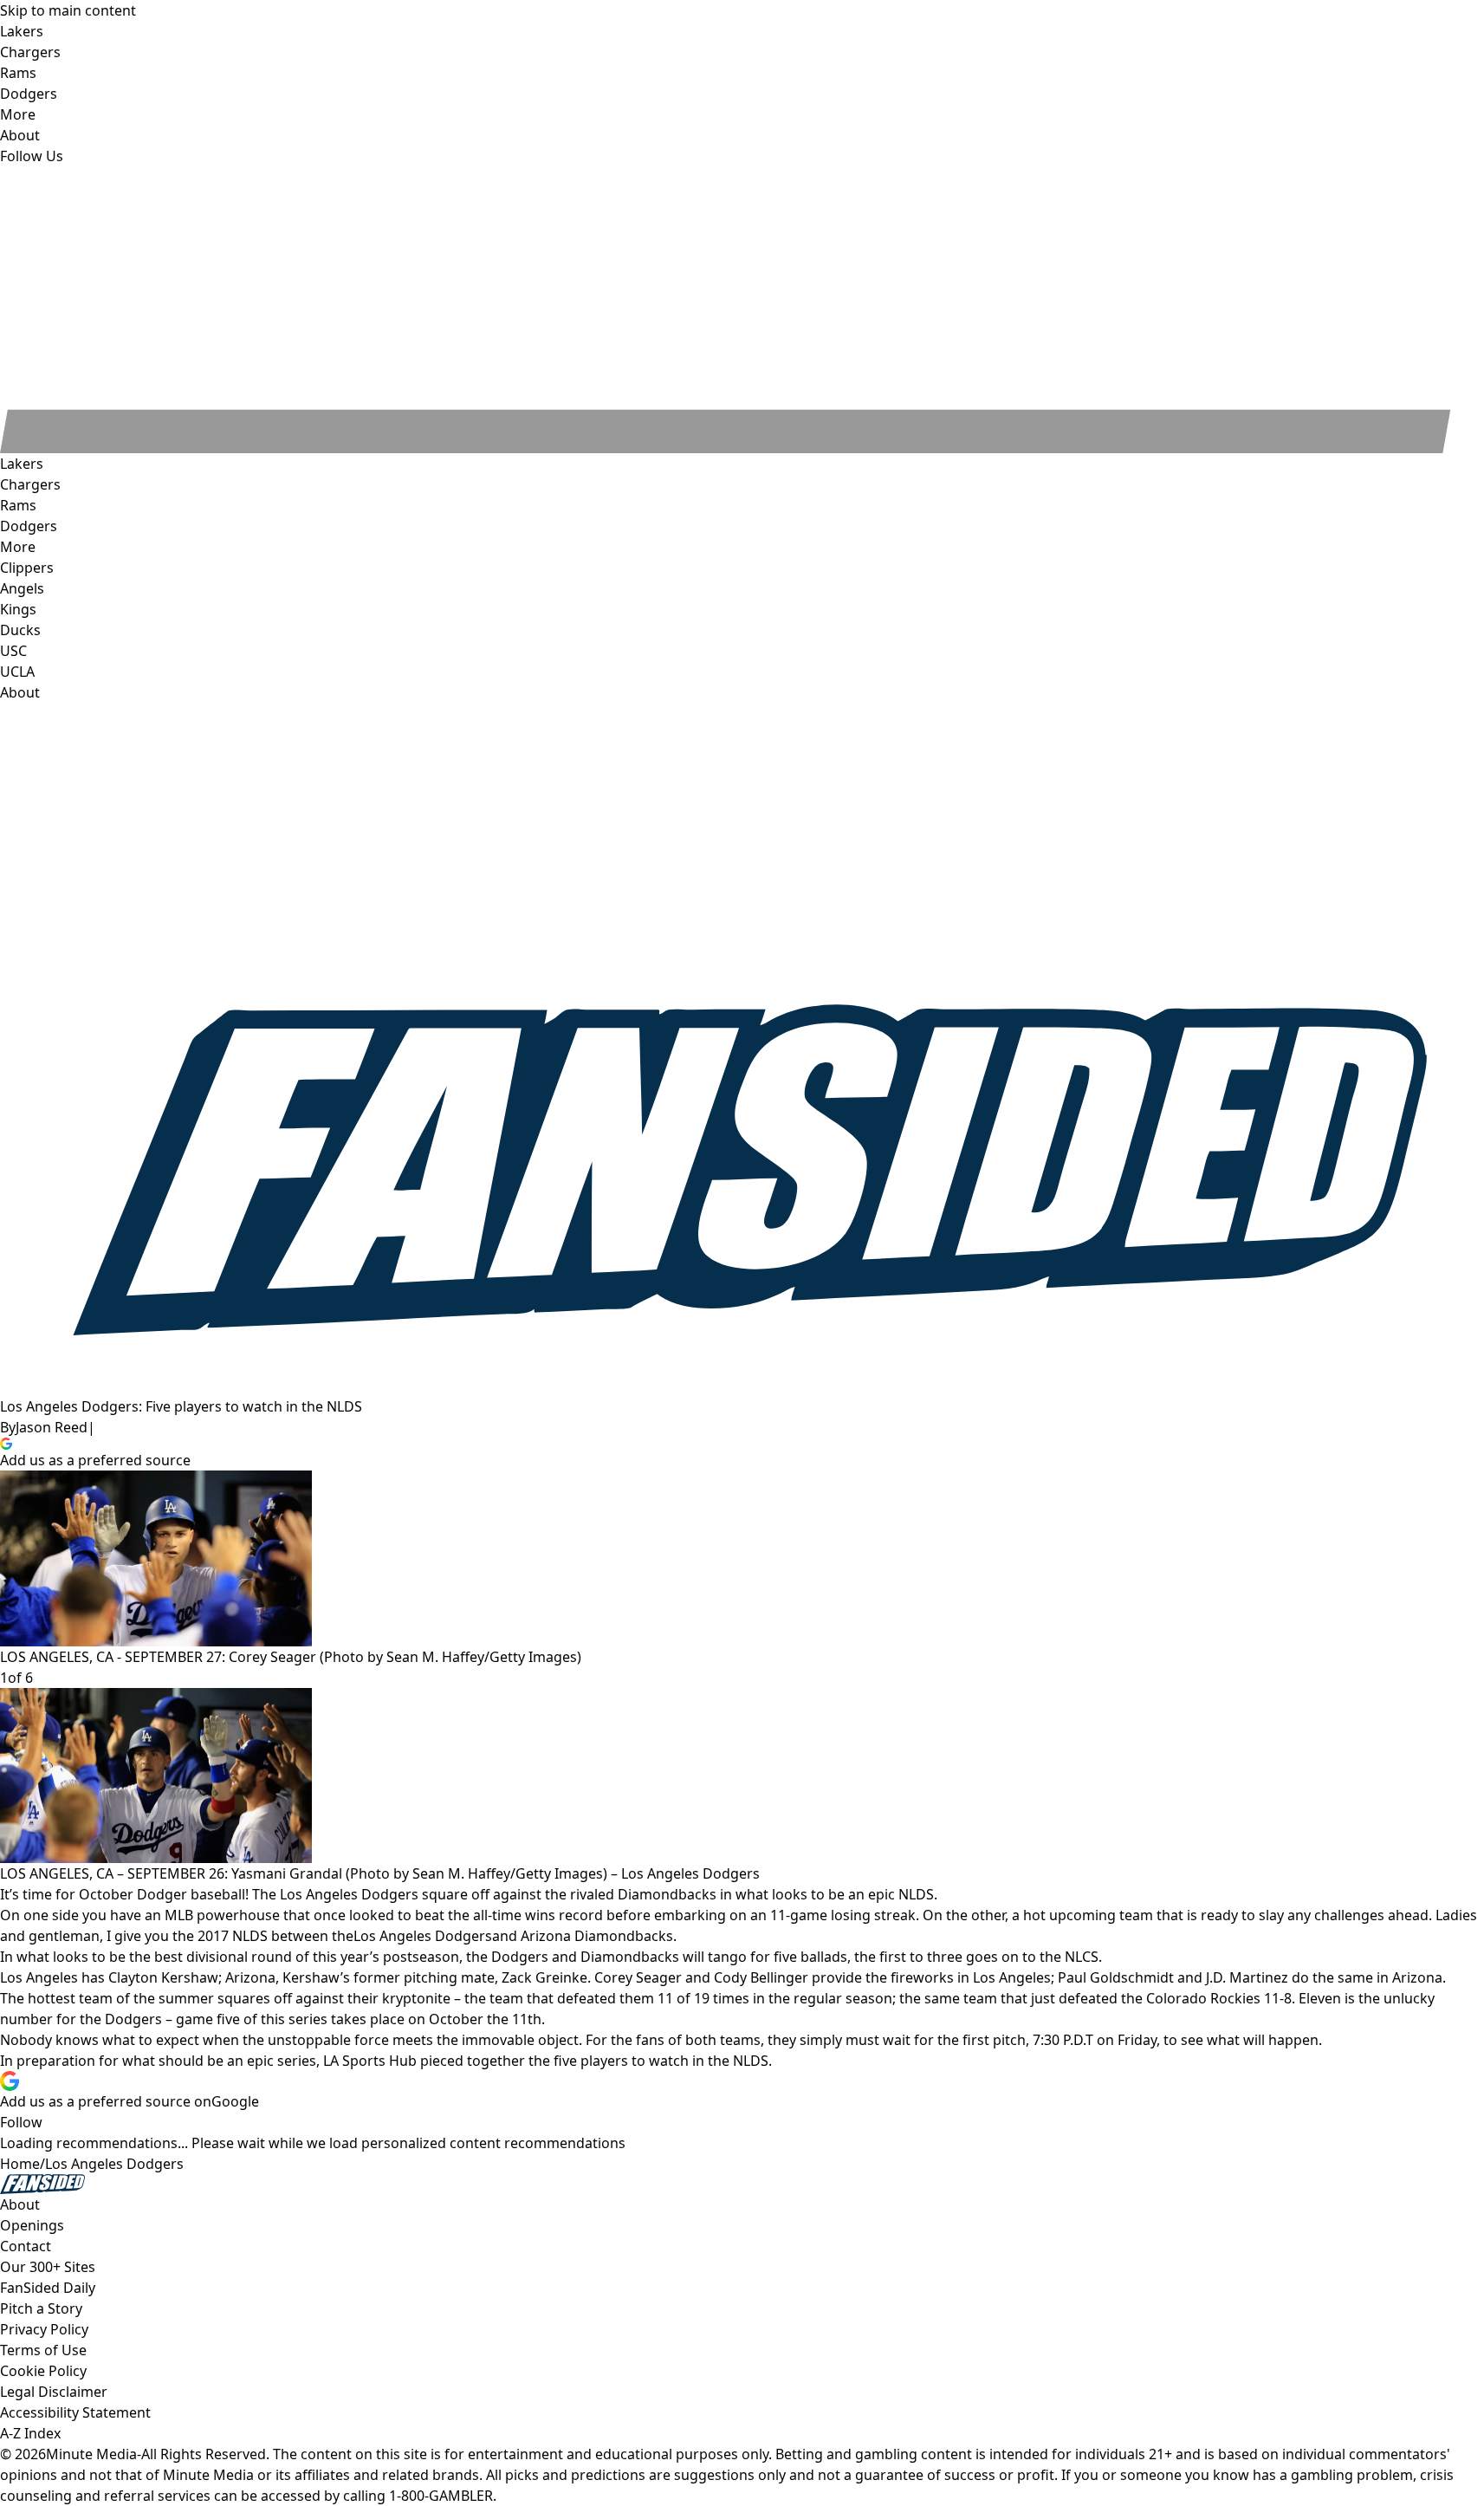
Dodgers (29, 526)
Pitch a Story (41, 2308)
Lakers (22, 464)
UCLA (17, 672)
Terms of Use (43, 2350)
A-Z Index (30, 2433)
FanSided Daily (48, 2288)
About (20, 692)
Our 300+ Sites (48, 2267)
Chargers (30, 484)
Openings (32, 2225)
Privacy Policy (44, 2329)
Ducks (20, 630)
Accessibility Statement (75, 2412)
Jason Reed (52, 1427)
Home (20, 2164)
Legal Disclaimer (54, 2392)
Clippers (27, 568)
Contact (26, 2246)
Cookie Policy (43, 2371)
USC (13, 651)
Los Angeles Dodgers (423, 1936)
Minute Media (91, 2454)
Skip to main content (68, 10)
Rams (18, 505)
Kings (18, 609)
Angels (22, 588)
